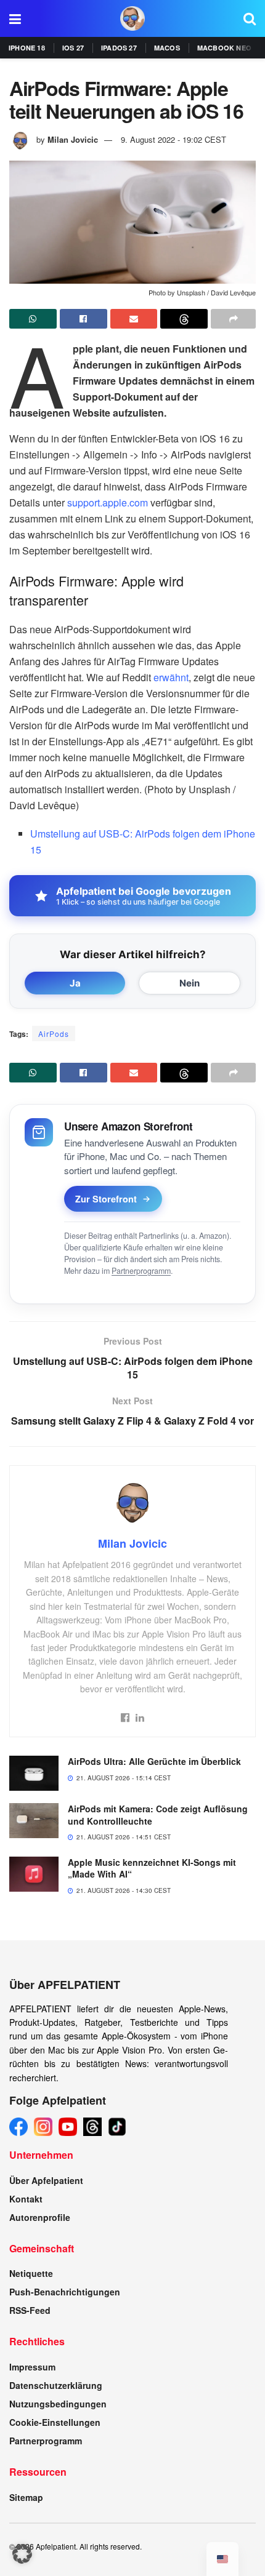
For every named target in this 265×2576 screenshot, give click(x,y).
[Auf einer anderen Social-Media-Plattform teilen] (233, 319)
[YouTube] (68, 2127)
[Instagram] (43, 2127)
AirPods (54, 1034)
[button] (22, 2554)
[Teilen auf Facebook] (84, 319)
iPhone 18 (27, 48)
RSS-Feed (30, 2310)
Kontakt (26, 2199)
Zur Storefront (106, 1199)
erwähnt (171, 677)
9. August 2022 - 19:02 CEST (173, 139)
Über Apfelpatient (46, 2180)
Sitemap (26, 2497)
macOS (167, 48)
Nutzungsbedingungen (58, 2404)
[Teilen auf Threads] (184, 319)
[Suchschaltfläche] (250, 18)
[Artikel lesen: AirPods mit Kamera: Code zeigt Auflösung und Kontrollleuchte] (34, 1821)
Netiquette (31, 2273)
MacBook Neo (224, 48)
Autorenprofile (40, 2217)
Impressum (32, 2367)
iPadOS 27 (119, 48)
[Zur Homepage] (132, 18)
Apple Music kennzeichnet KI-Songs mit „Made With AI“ (152, 1868)
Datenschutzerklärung (56, 2385)
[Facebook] (18, 2127)
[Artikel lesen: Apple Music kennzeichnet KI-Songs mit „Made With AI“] (34, 1874)
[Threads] (92, 2127)
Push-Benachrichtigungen (65, 2292)
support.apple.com (108, 502)
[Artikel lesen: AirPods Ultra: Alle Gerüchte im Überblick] (34, 1773)
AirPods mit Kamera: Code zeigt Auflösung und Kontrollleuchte (158, 1815)
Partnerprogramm (141, 1271)
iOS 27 (73, 48)
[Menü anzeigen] (15, 18)
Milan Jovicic (73, 139)
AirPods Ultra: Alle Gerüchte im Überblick (154, 1761)
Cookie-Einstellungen (55, 2422)
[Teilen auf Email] (134, 319)
